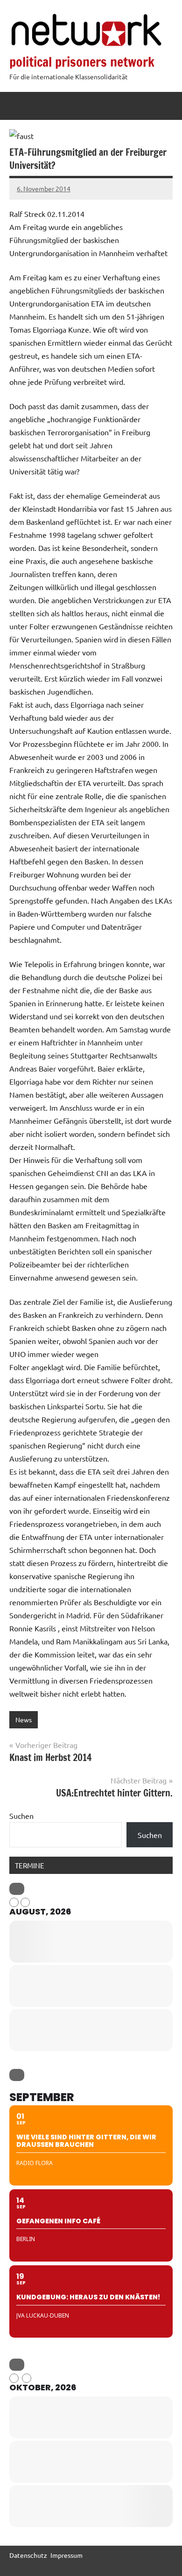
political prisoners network (82, 62)
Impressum (66, 2555)
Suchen (21, 1816)
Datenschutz (28, 2555)
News (24, 1720)
